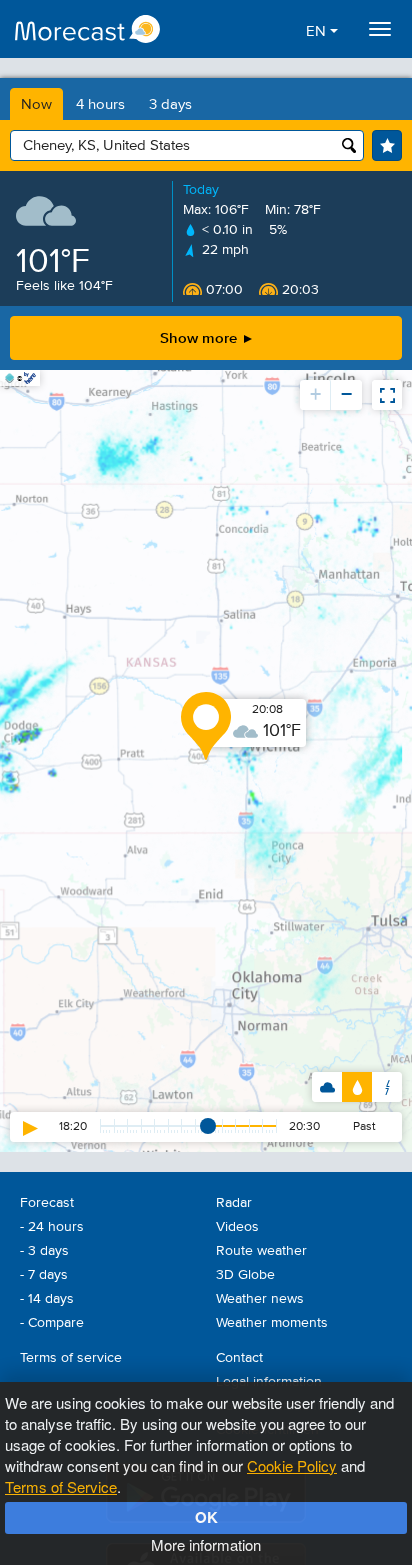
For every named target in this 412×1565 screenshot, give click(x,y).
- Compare (52, 1323)
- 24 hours (52, 1227)
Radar (234, 1203)
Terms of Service (61, 1486)
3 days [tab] (170, 104)
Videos (237, 1227)
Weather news (260, 1299)
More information (206, 1544)
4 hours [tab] (100, 104)
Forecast (47, 1203)
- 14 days (47, 1299)
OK (206, 1517)
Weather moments (272, 1323)
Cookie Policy (292, 1465)
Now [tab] (36, 104)
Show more (200, 337)
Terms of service (71, 1358)
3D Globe (245, 1275)
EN (318, 31)
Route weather (261, 1251)
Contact (239, 1358)
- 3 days (44, 1251)
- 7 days (44, 1275)
